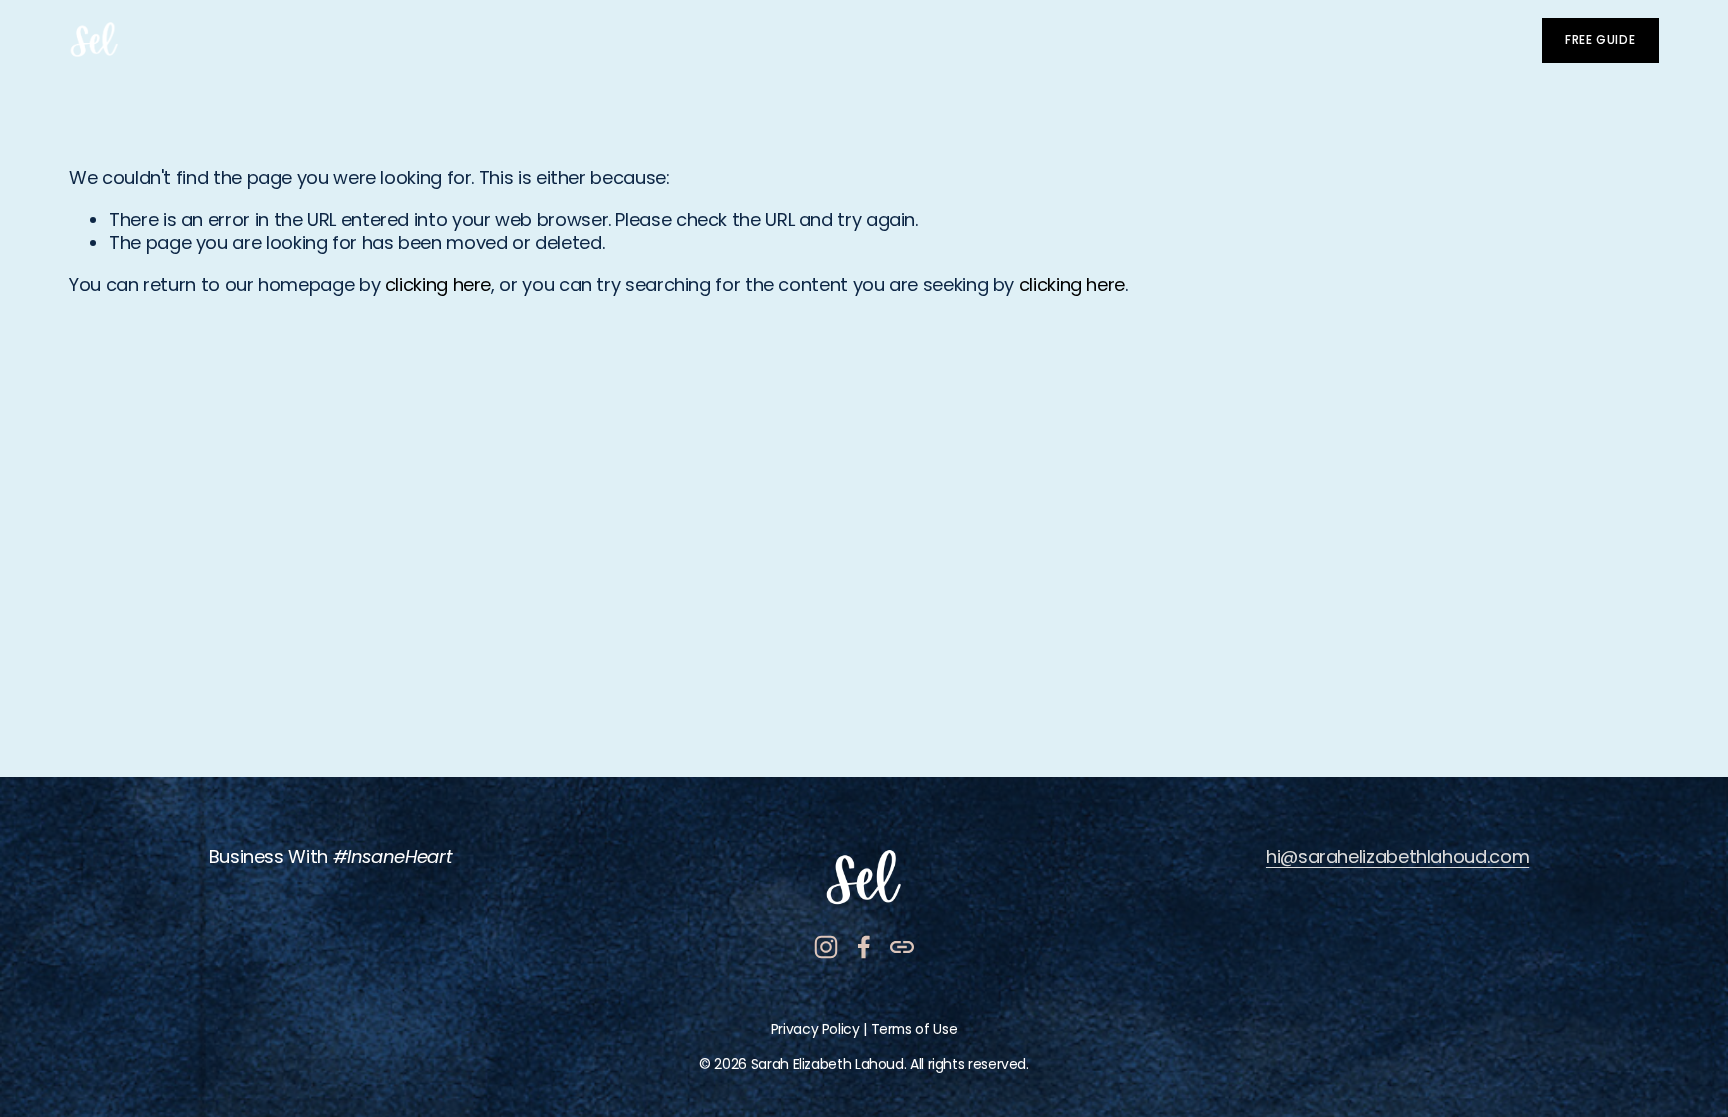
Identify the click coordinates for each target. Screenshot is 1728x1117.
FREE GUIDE (1600, 40)
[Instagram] (826, 947)
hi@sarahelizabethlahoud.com (1397, 857)
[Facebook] (864, 947)
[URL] (902, 947)
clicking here (438, 284)
